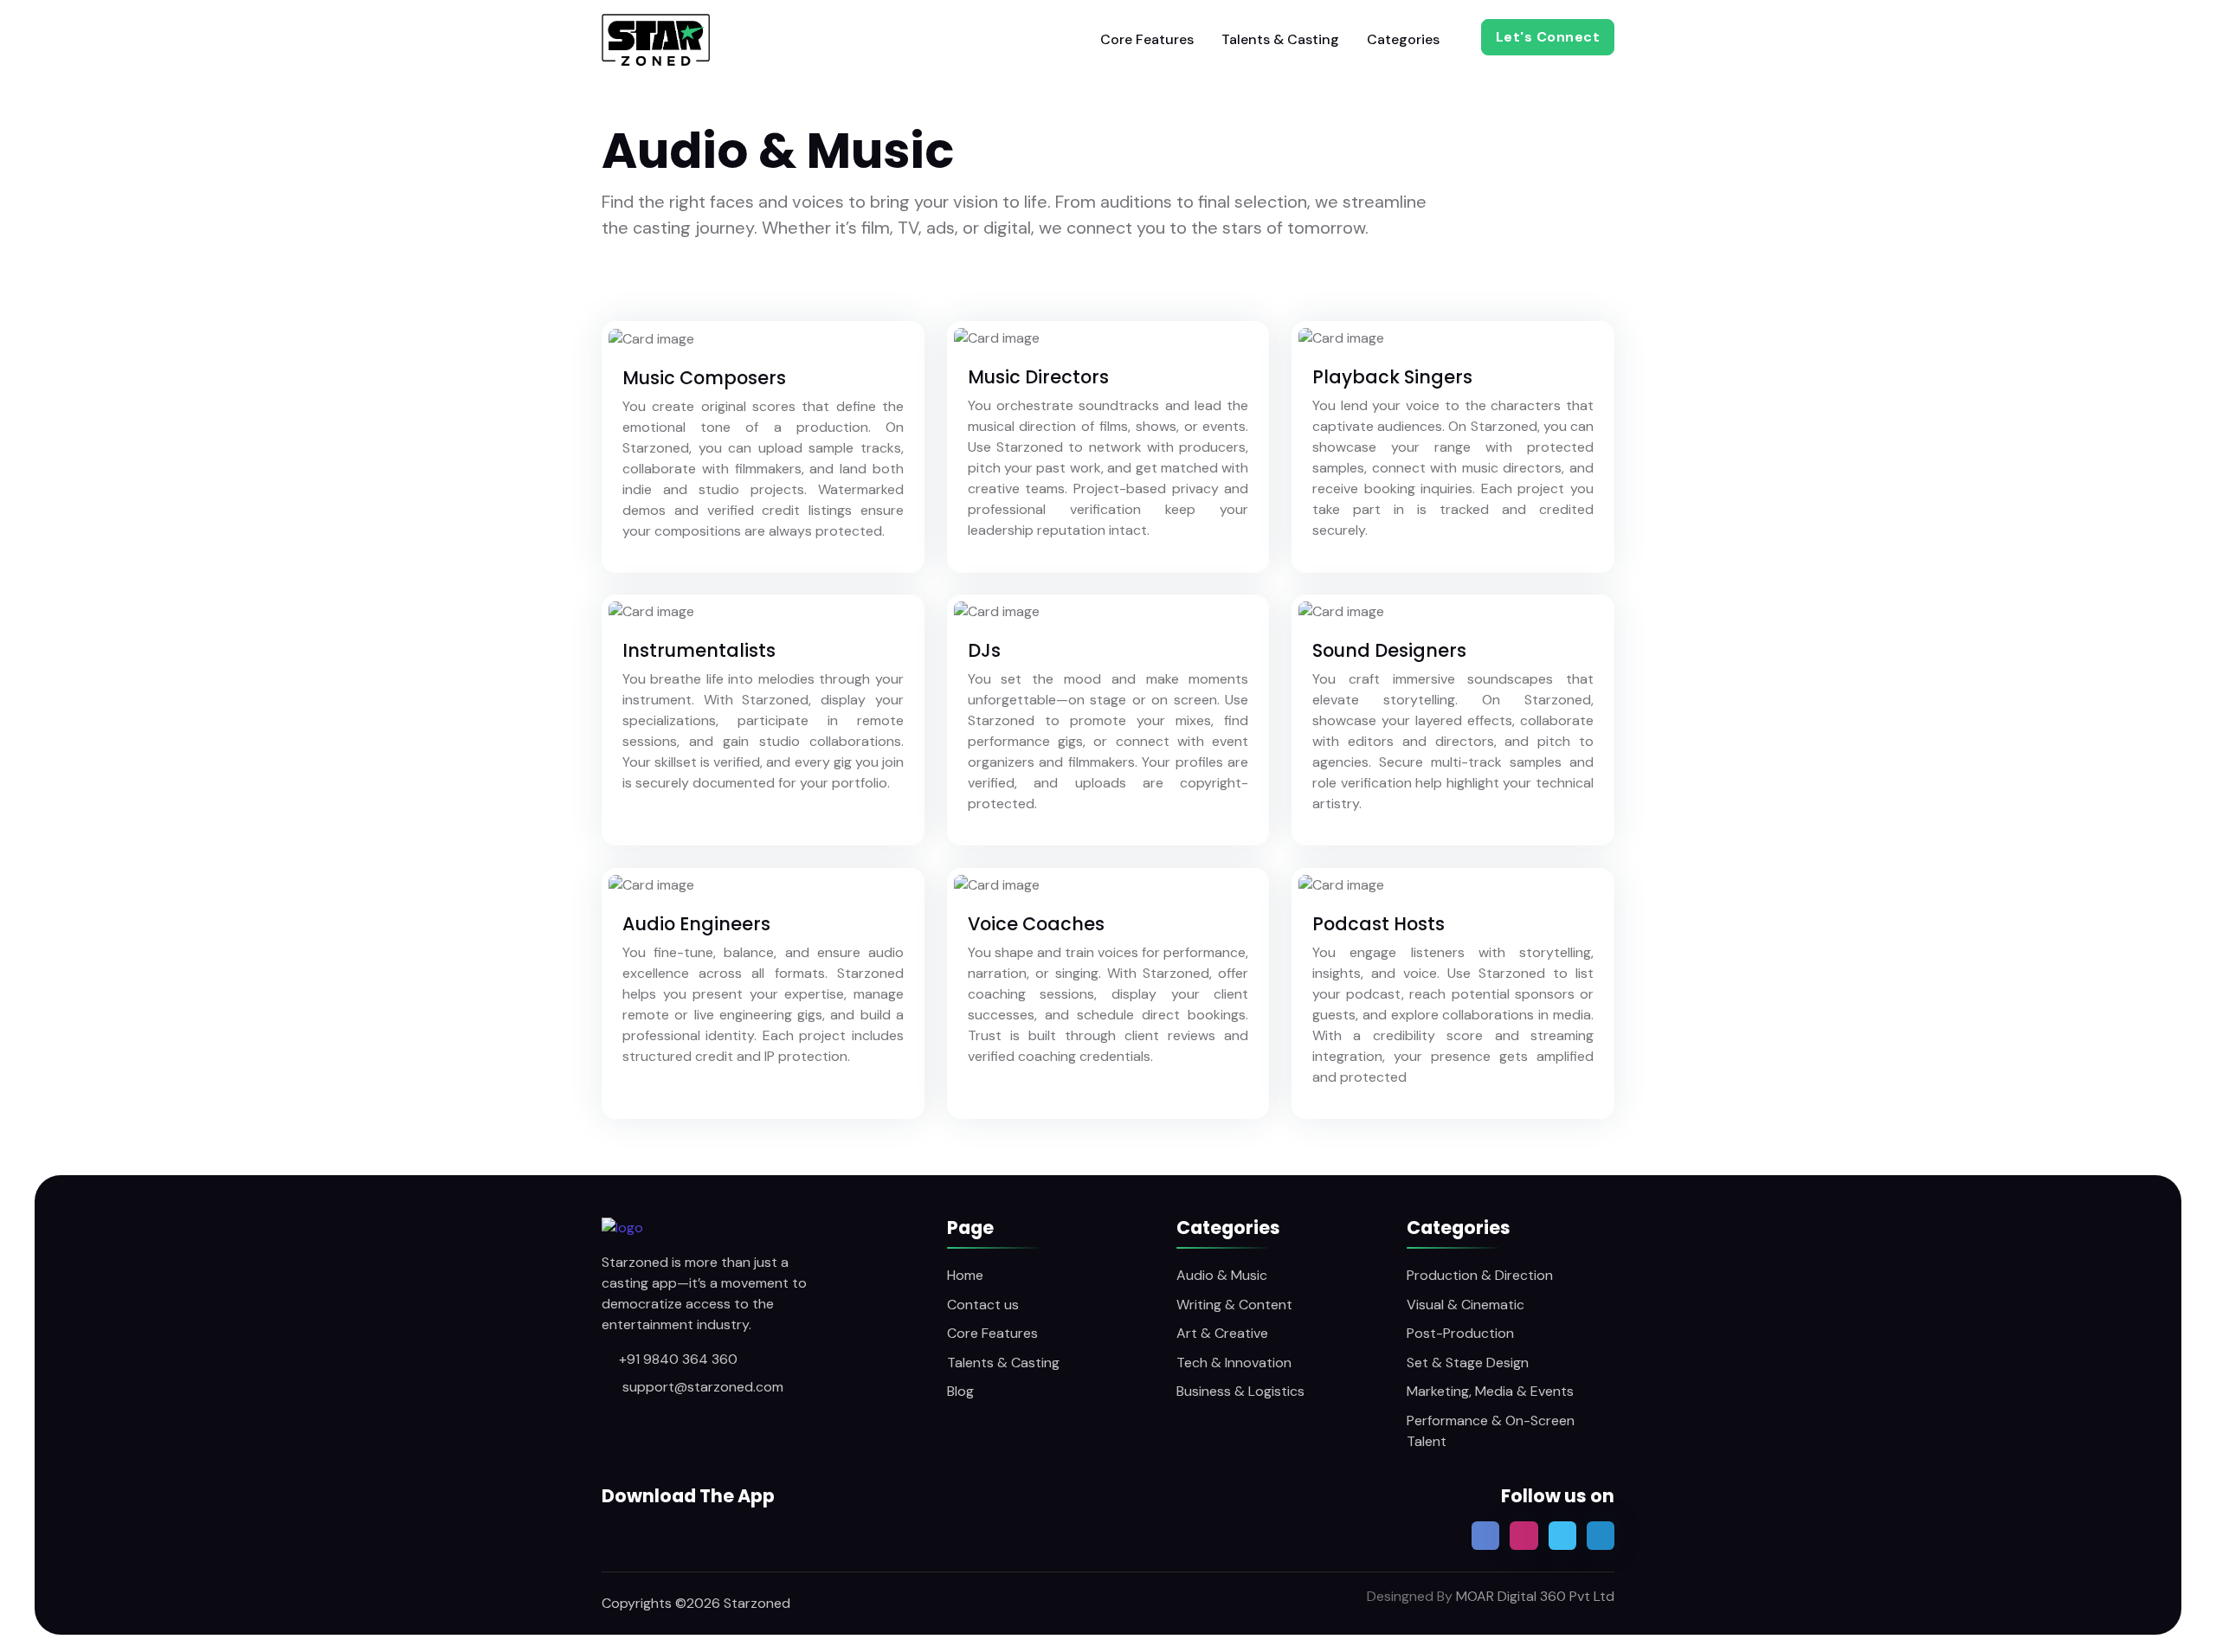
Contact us (983, 1305)
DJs (984, 650)
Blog (960, 1391)
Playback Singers (1392, 377)
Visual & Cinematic (1466, 1305)
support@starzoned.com (701, 1387)
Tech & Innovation (1234, 1363)
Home (965, 1275)
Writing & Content (1234, 1305)
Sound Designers (1389, 650)
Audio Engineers (696, 924)
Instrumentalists (699, 650)
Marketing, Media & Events (1490, 1391)
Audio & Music (1222, 1275)
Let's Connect (1548, 37)
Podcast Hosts (1379, 924)
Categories (1403, 39)
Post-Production (1460, 1333)
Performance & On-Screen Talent (1491, 1431)
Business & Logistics (1240, 1391)
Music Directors (1038, 377)
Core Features (1147, 39)
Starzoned (757, 1603)
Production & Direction (1480, 1275)
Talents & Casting (1280, 39)
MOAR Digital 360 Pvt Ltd (1533, 1596)
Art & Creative (1222, 1333)
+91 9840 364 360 (678, 1359)
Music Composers (704, 378)
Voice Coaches (1036, 924)
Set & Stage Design (1468, 1363)
